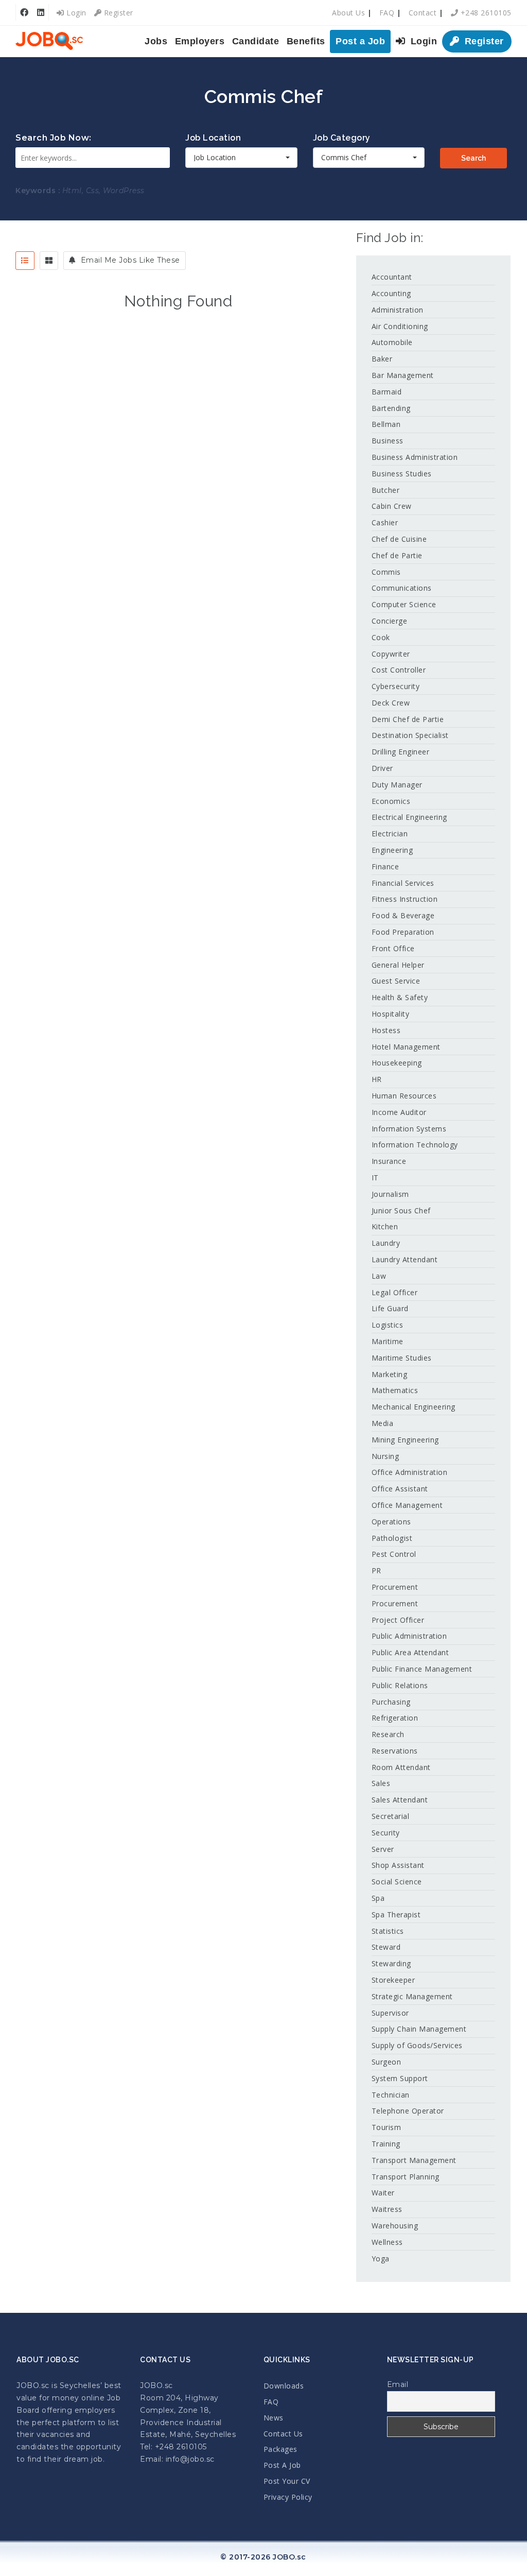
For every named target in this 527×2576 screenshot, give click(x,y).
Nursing (385, 1456)
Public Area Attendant (410, 1652)
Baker (382, 359)
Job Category (342, 138)
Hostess (386, 1030)
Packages (280, 2449)
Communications (402, 588)
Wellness (387, 2242)
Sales (381, 1783)
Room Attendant (401, 1767)
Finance (385, 866)
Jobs (156, 41)
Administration (398, 310)
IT (375, 1178)
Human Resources (404, 1096)
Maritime (388, 1341)
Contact (423, 13)
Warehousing (395, 2226)
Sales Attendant (400, 1800)
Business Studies (402, 474)
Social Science (397, 1882)
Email (398, 2384)
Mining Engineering (405, 1440)
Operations (391, 1522)
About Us (348, 13)
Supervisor (390, 2013)
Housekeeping (397, 1063)
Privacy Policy (288, 2497)
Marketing (390, 1374)
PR (376, 1570)
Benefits (306, 41)
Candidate (256, 41)
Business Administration (415, 457)
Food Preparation (403, 932)
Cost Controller (399, 670)
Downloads (284, 2386)
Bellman (386, 424)
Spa (378, 1898)
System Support (400, 2078)
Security (386, 1833)
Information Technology (415, 1145)
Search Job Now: (54, 138)
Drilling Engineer (401, 752)
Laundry (386, 1243)
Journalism (390, 1194)
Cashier (385, 522)
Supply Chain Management (419, 2029)
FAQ (387, 13)
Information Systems (409, 1129)
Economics (391, 801)
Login (75, 13)
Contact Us (283, 2434)
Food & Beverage (403, 915)
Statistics (388, 1931)
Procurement (395, 1587)
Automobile (392, 342)
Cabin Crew (392, 506)
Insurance (389, 1161)
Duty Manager (397, 785)
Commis (386, 572)
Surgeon (387, 2062)
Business (388, 441)
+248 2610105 (485, 13)
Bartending (391, 408)
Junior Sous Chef (401, 1210)
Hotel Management (406, 1047)
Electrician (390, 834)
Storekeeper (393, 1980)
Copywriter (391, 654)
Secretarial (391, 1816)
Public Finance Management (422, 1669)
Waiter (383, 2193)
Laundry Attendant (405, 1259)
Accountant (392, 277)
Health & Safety (400, 997)
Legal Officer (395, 1292)
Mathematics (395, 1390)
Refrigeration (395, 1718)
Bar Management (403, 375)
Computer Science (404, 604)
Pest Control (394, 1554)
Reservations (395, 1751)
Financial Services (403, 883)
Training (386, 2144)
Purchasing (391, 1702)
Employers (200, 41)
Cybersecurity (396, 686)
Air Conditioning (400, 326)
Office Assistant (400, 1489)
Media (383, 1423)
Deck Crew (391, 703)
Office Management (407, 1505)
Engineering (392, 850)
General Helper (398, 965)
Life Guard (390, 1308)
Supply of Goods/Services (417, 2045)
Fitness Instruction (405, 899)
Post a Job (360, 41)
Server (383, 1849)
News (274, 2418)
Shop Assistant (398, 1865)
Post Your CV (287, 2481)
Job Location (213, 138)
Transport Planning (406, 2177)
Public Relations (400, 1685)
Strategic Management (412, 1996)
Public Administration (409, 1636)
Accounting (391, 293)
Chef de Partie (397, 555)
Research (388, 1734)
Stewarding (391, 1963)
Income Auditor (399, 1112)
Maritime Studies (402, 1358)
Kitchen (385, 1226)
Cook (381, 637)
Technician (391, 2095)
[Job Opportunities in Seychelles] (49, 41)
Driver (382, 768)
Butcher (386, 490)
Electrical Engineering (409, 817)
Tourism (387, 2127)
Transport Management (414, 2160)
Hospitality (391, 1014)
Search (473, 158)
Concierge (390, 621)
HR (377, 1079)
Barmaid (387, 392)
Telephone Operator (408, 2111)
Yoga (381, 2259)
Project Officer (398, 1620)
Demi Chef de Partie (408, 719)
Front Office (393, 948)
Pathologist (392, 1538)
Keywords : (38, 191)
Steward (386, 1947)
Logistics (388, 1325)
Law (379, 1276)
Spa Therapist (396, 1914)
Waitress (387, 2209)
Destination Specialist (410, 735)
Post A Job (282, 2465)
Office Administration (410, 1472)
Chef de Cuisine (399, 539)
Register (117, 13)
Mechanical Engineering (414, 1407)
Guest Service (396, 981)
